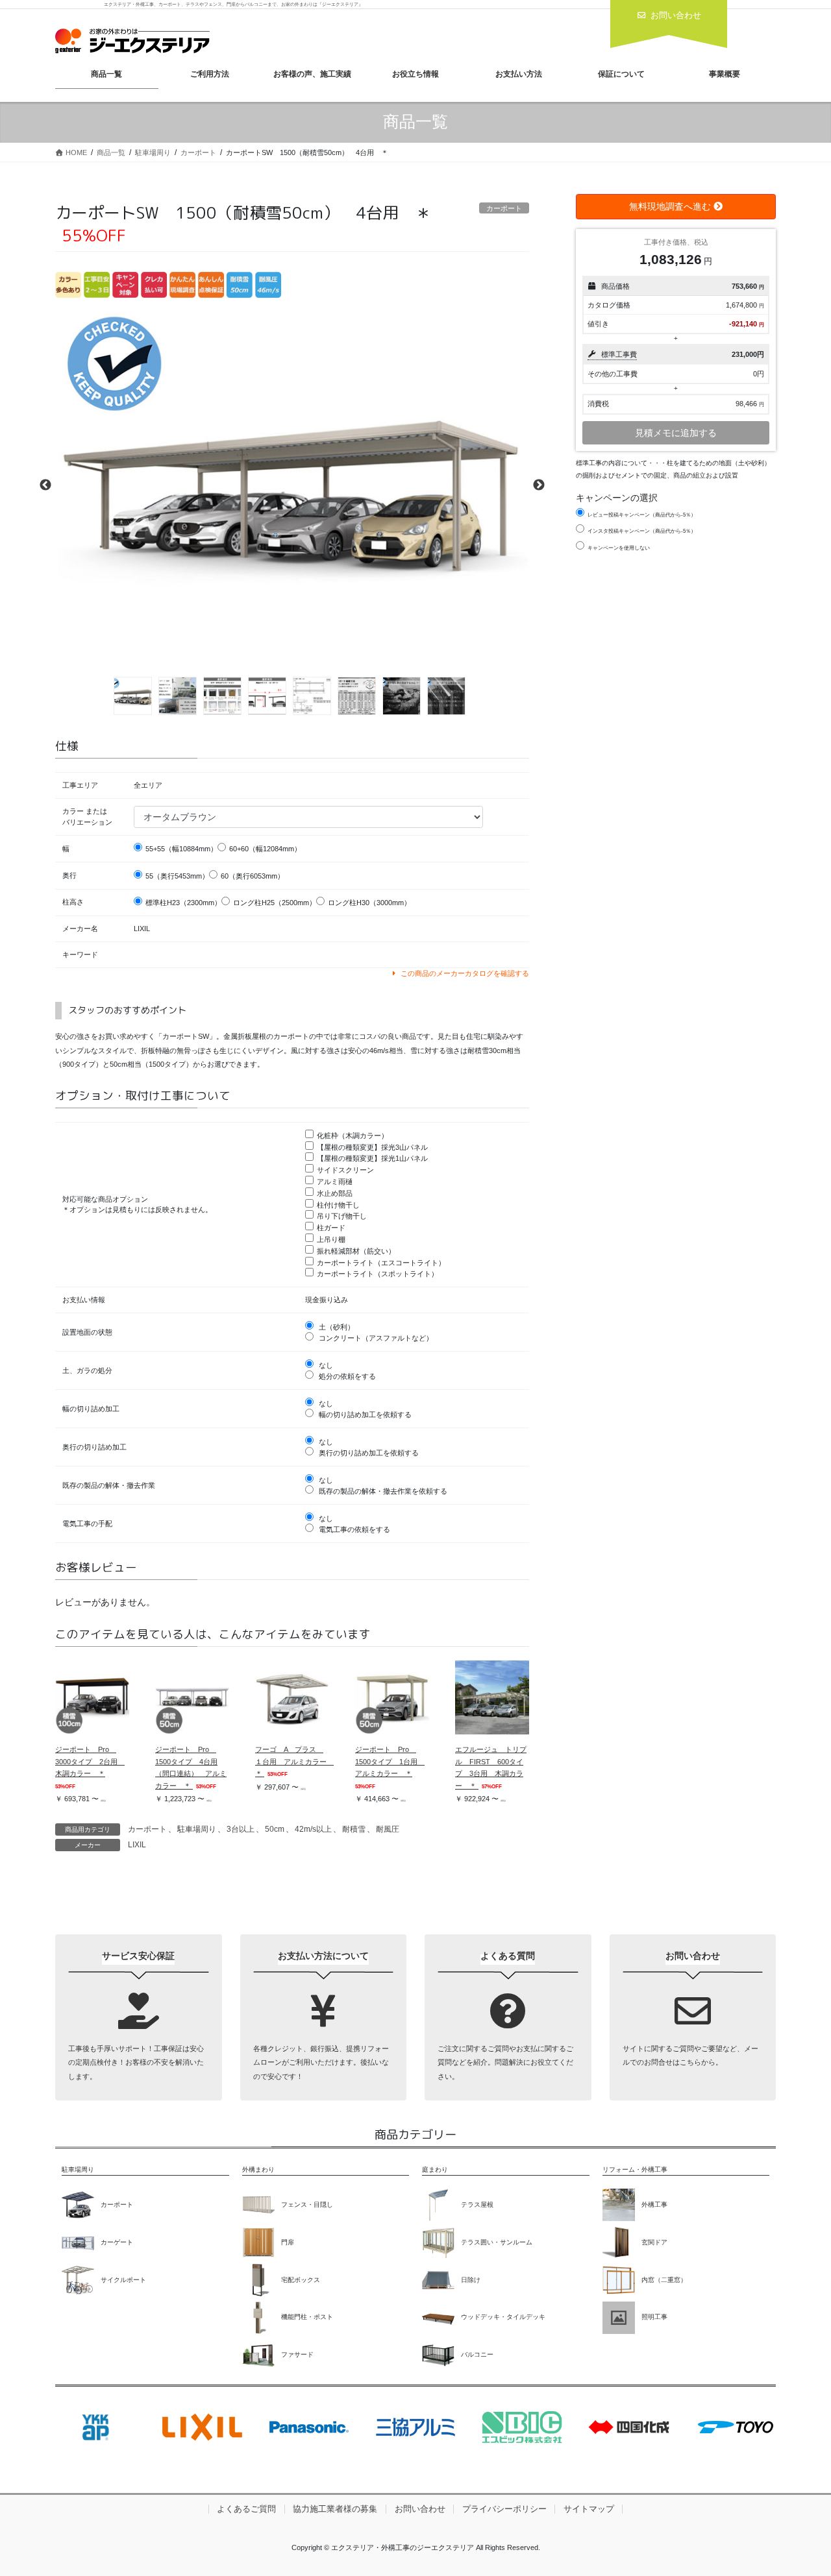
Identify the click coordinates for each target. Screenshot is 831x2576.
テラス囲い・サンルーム (497, 2242)
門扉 (288, 2242)
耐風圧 (388, 1829)
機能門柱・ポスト (307, 2317)
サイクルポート (123, 2280)
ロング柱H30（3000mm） (369, 903)
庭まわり (435, 2169)
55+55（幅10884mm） (181, 849)
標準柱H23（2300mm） (183, 903)
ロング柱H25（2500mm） (275, 903)
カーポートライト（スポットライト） (378, 1274)
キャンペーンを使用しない (619, 548)
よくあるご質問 (246, 2509)
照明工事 (654, 2317)
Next (539, 485)
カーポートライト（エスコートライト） (381, 1263)
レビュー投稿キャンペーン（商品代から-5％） (642, 515)
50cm (275, 1829)
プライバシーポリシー (504, 2509)
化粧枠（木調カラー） (353, 1136)
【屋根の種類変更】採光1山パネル (372, 1158)
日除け (471, 2280)
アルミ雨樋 (335, 1182)
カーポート (147, 1829)
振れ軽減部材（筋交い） (356, 1251)
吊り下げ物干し (342, 1216)
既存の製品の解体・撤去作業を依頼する (382, 1491)
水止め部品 (335, 1193)
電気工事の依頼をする (353, 1529)
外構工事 (654, 2205)
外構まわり (258, 2169)
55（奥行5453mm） (177, 876)
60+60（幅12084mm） (265, 849)
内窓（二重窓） (664, 2280)
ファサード (297, 2354)
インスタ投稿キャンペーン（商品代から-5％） (642, 531)
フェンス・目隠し (307, 2205)
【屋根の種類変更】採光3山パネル (372, 1147)
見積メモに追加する (676, 433)
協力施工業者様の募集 (335, 2509)
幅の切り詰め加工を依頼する (364, 1415)
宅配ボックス (301, 2280)
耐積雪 (354, 1829)
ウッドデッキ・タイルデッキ (503, 2317)
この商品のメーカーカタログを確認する (464, 973)
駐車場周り (197, 1829)
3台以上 (241, 1829)
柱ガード (331, 1228)
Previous (45, 485)
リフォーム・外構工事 (635, 2169)
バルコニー (477, 2354)
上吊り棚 (331, 1239)
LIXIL (137, 1845)
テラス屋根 (477, 2205)
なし (325, 1365)
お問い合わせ (420, 2509)
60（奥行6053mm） (253, 876)
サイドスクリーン (345, 1170)
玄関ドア (654, 2242)
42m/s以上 (313, 1829)
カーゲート (117, 2242)
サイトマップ (589, 2509)
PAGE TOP (800, 2487)
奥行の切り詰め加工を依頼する (368, 1453)
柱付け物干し (338, 1205)
